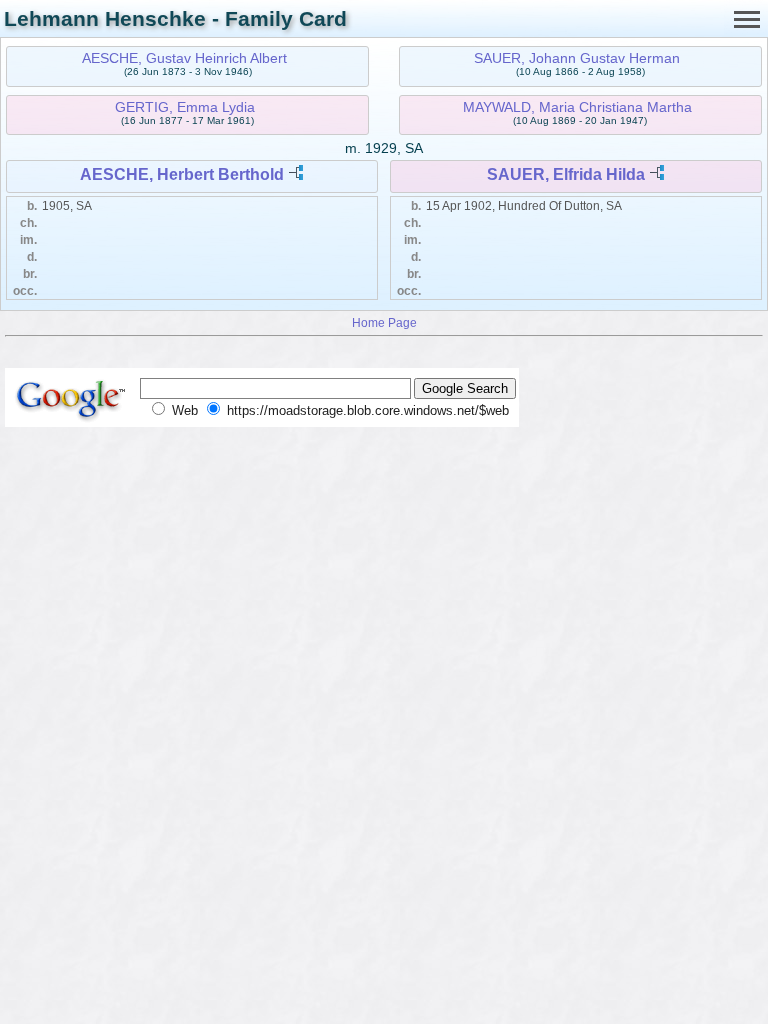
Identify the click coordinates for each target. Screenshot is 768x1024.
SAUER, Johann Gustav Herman (577, 58)
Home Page (384, 322)
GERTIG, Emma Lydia (185, 107)
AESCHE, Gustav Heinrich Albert (184, 58)
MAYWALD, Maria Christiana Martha (577, 107)
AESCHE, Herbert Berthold (182, 174)
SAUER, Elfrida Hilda (566, 174)
